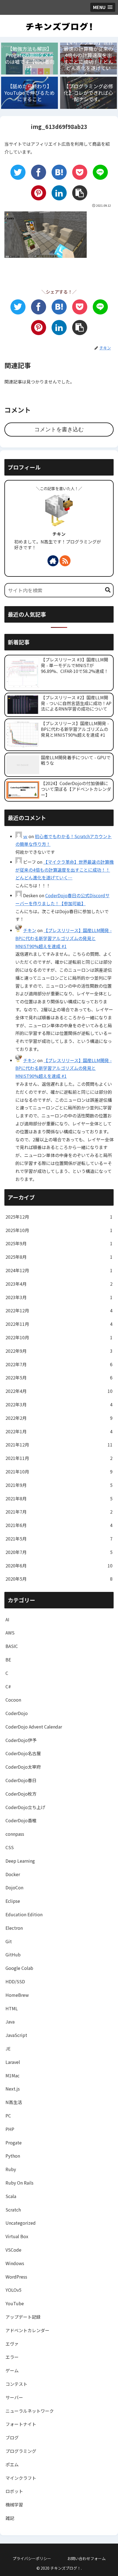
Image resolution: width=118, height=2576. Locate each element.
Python (13, 2156)
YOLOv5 (13, 2290)
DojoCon (14, 1887)
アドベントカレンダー (27, 2330)
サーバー (14, 2397)
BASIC (12, 1646)
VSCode (13, 2250)
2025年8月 (59, 1257)
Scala (11, 2196)
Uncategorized (21, 2223)
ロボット (14, 2491)
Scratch (13, 2210)
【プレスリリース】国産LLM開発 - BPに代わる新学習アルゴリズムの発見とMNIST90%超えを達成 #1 (64, 938)
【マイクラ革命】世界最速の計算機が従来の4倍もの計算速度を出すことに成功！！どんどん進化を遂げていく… (64, 870)
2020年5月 (59, 1579)
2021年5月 (59, 1539)
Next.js (13, 2089)
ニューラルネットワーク (30, 2411)
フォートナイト (21, 2424)
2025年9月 (59, 1243)
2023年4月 (59, 1284)
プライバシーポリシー (32, 2558)
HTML (12, 2008)
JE (8, 2048)
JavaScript (16, 2035)
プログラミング (21, 2451)
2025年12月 (59, 1217)
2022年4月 (59, 1391)
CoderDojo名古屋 (23, 1753)
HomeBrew (17, 1995)
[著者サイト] (53, 561)
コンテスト (16, 2384)
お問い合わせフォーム (86, 2558)
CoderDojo (17, 1713)
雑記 (10, 2518)
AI (7, 1619)
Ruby (11, 2169)
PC (8, 2116)
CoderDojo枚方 (21, 1794)
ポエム (12, 2464)
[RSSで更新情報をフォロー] (65, 561)
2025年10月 (59, 1230)
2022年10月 (59, 1337)
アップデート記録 (23, 2317)
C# (8, 1686)
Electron (14, 1928)
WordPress (16, 2277)
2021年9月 (59, 1485)
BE (8, 1660)
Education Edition (24, 1914)
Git (9, 1941)
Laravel (13, 2062)
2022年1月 (59, 1431)
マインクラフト (21, 2478)
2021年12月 (59, 1445)
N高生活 (14, 2102)
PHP (10, 2129)
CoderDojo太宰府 (23, 1767)
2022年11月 (59, 1324)
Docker (13, 1874)
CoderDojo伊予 (21, 1740)
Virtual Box (17, 2236)
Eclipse (13, 1901)
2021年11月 (59, 1458)
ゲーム (12, 2370)
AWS (10, 1633)
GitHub (13, 1954)
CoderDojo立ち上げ (25, 1807)
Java (10, 2022)
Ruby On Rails (19, 2183)
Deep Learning (20, 1861)
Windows (15, 2263)
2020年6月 (59, 1566)
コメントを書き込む (59, 429)
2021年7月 (59, 1512)
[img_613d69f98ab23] (59, 172)
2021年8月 (59, 1498)
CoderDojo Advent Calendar (34, 1727)
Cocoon (13, 1700)
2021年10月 (59, 1471)
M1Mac (12, 2075)
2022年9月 (59, 1351)
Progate (14, 2142)
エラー (12, 2357)
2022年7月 (59, 1364)
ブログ (12, 2437)
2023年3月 (59, 1297)
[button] (108, 590)
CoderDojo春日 (21, 1780)
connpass (15, 1834)
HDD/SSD (15, 1981)
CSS (10, 1847)
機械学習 (14, 2505)
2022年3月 (59, 1404)
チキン (59, 534)
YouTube (15, 2303)
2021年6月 (59, 1525)
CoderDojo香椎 (21, 1820)
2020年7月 (59, 1552)
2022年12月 (59, 1310)
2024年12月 (59, 1270)
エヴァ (12, 2344)
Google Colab (19, 1968)
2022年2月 (59, 1418)
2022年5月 (59, 1377)
